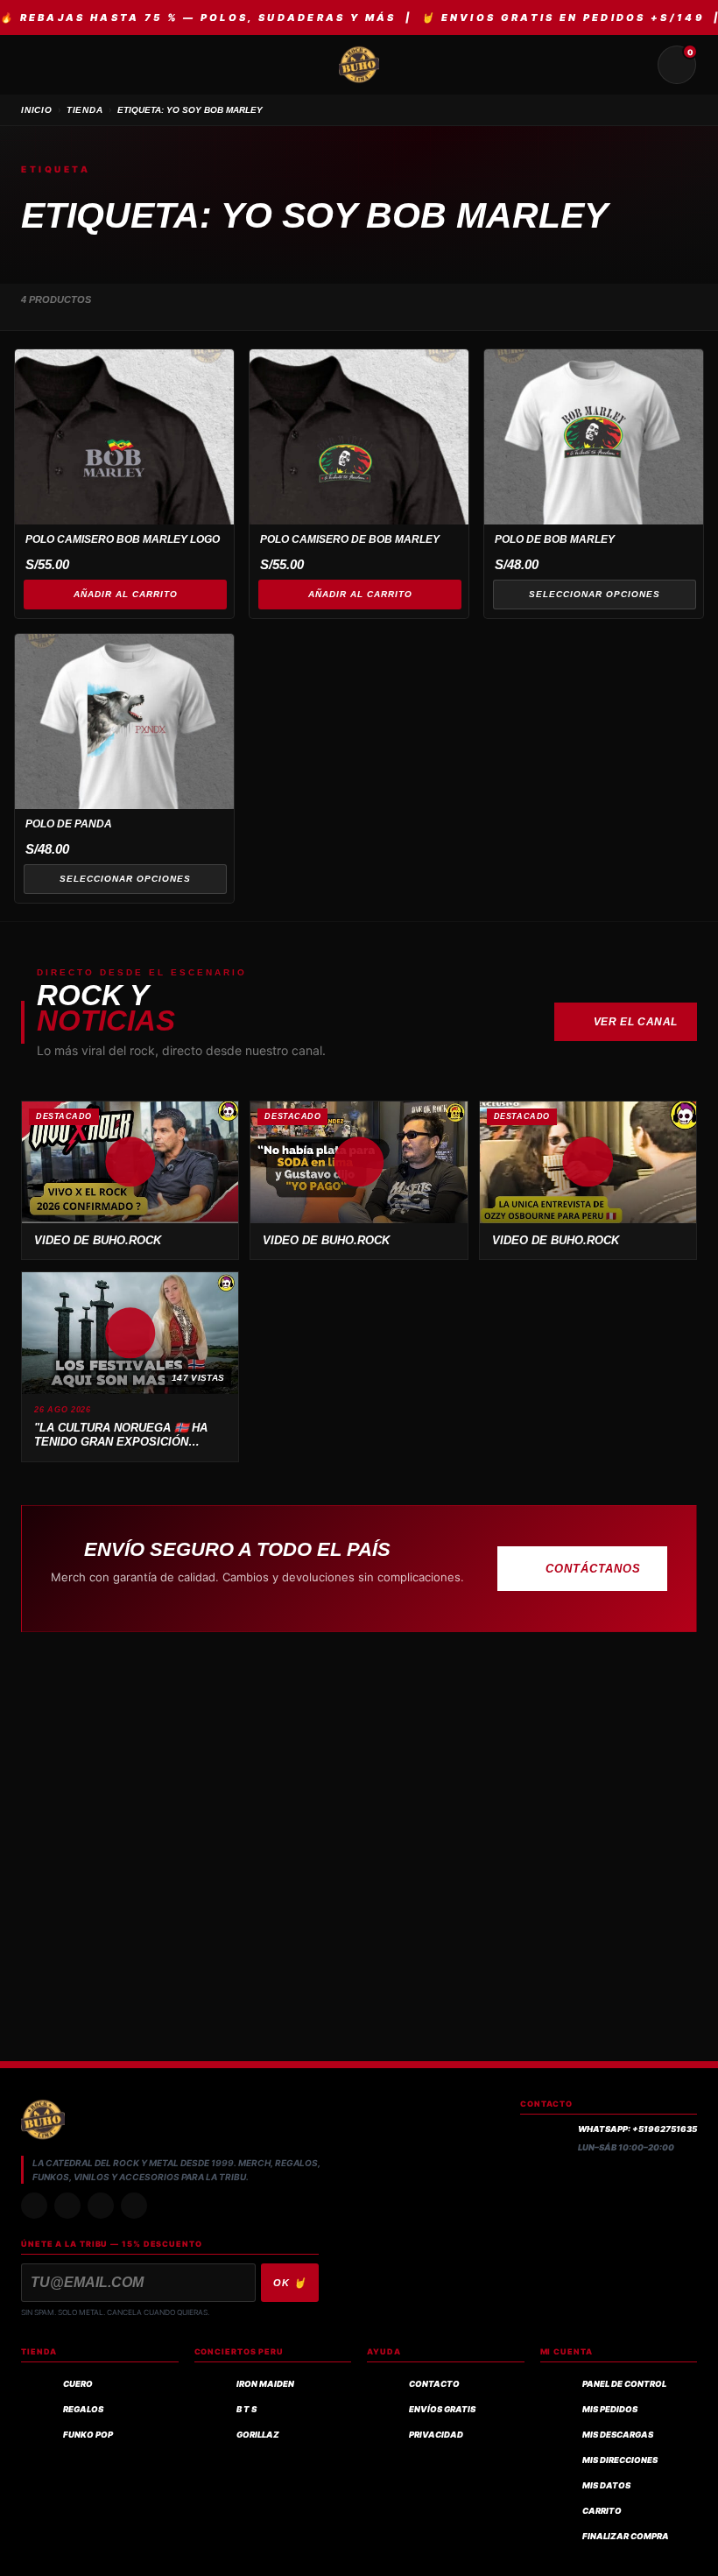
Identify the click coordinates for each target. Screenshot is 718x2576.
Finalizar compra (626, 2536)
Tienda (85, 110)
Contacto (434, 2384)
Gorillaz (258, 2435)
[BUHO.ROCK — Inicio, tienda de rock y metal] (359, 65)
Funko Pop (88, 2435)
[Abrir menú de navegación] (41, 65)
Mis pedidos (610, 2409)
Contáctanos (593, 1569)
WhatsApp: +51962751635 (637, 2129)
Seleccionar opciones (595, 594)
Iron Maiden (265, 2384)
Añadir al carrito (126, 594)
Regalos (83, 2409)
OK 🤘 (290, 2283)
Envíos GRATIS (442, 2409)
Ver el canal (636, 1022)
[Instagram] (34, 2206)
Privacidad (436, 2435)
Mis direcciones (620, 2460)
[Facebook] (101, 2206)
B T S (246, 2409)
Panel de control (624, 2384)
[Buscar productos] (635, 65)
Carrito (602, 2511)
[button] (130, 1162)
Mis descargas (618, 2435)
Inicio (37, 110)
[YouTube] (134, 2206)
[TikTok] (67, 2206)
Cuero (78, 2384)
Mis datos (606, 2485)
